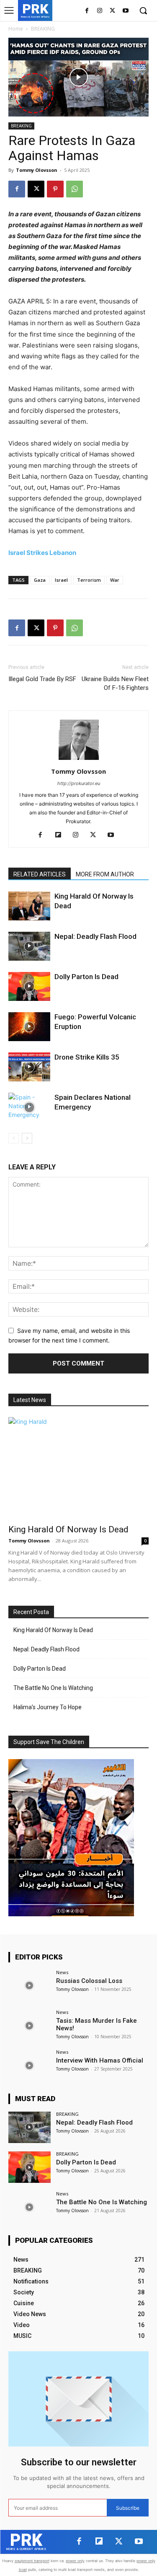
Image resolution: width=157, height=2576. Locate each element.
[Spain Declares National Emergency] (29, 1107)
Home (16, 29)
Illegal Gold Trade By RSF (42, 679)
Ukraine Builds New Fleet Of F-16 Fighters (115, 683)
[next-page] (27, 1138)
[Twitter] (119, 2542)
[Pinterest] (55, 189)
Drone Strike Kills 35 (87, 1057)
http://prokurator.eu (79, 783)
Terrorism (89, 580)
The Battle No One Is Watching (53, 1688)
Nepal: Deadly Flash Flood (95, 936)
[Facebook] (87, 11)
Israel (61, 580)
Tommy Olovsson (37, 170)
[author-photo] (79, 760)
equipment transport (32, 2561)
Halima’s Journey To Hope (48, 1707)
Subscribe (128, 2508)
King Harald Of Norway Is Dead (68, 1529)
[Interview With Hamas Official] (30, 2065)
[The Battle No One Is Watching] (30, 2207)
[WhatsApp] (75, 189)
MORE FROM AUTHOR (105, 874)
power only (75, 2561)
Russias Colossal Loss (89, 1981)
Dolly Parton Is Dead (86, 977)
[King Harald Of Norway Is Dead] (29, 906)
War (115, 580)
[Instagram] (100, 11)
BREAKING (43, 29)
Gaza (40, 580)
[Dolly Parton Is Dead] (29, 986)
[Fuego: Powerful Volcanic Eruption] (29, 1027)
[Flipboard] (61, 835)
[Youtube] (125, 11)
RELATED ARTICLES (40, 874)
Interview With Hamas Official (100, 2060)
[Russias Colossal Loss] (30, 1986)
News (62, 1972)
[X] (112, 11)
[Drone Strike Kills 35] (29, 1067)
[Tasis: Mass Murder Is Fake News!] (30, 2025)
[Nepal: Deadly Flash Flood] (29, 946)
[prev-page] (14, 1138)
